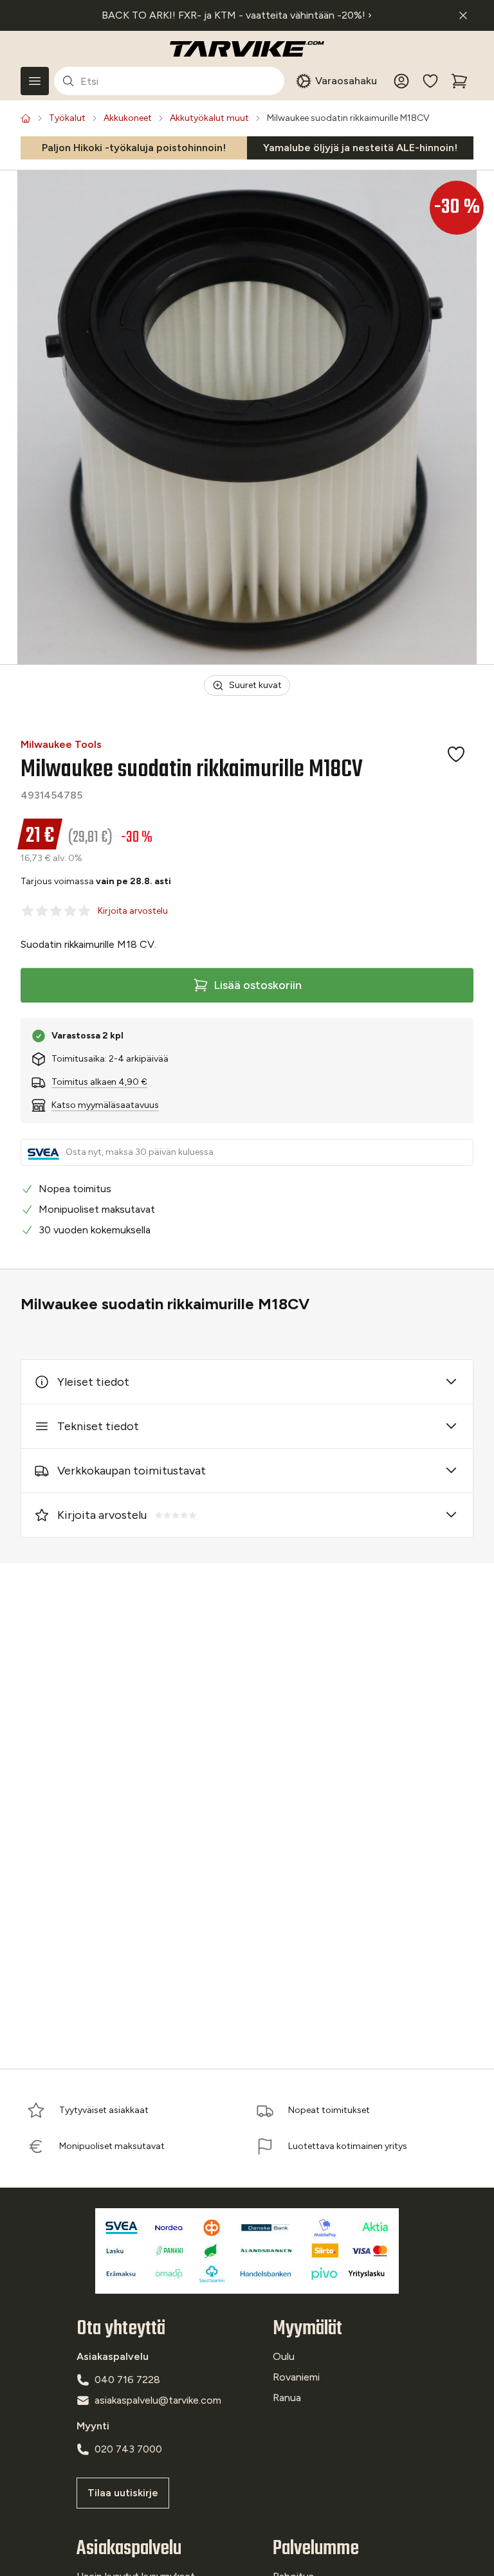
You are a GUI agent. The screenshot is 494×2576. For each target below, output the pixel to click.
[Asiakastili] (401, 81)
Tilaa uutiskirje (123, 2493)
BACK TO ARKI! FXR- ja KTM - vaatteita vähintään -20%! (237, 15)
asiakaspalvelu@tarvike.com (158, 2400)
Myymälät (307, 2329)
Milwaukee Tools (61, 744)
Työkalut (67, 118)
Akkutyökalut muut (209, 118)
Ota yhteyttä (121, 2329)
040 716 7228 (127, 2380)
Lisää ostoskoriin (258, 985)
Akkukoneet (128, 118)
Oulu (284, 2356)
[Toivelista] (430, 81)
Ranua (287, 2398)
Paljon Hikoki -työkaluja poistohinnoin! (134, 148)
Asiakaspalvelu (129, 2549)
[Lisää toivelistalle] (456, 754)
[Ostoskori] (459, 81)
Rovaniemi (296, 2377)
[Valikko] (35, 81)
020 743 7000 (128, 2449)
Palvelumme (316, 2549)
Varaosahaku (346, 81)
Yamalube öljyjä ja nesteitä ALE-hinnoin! (360, 148)
